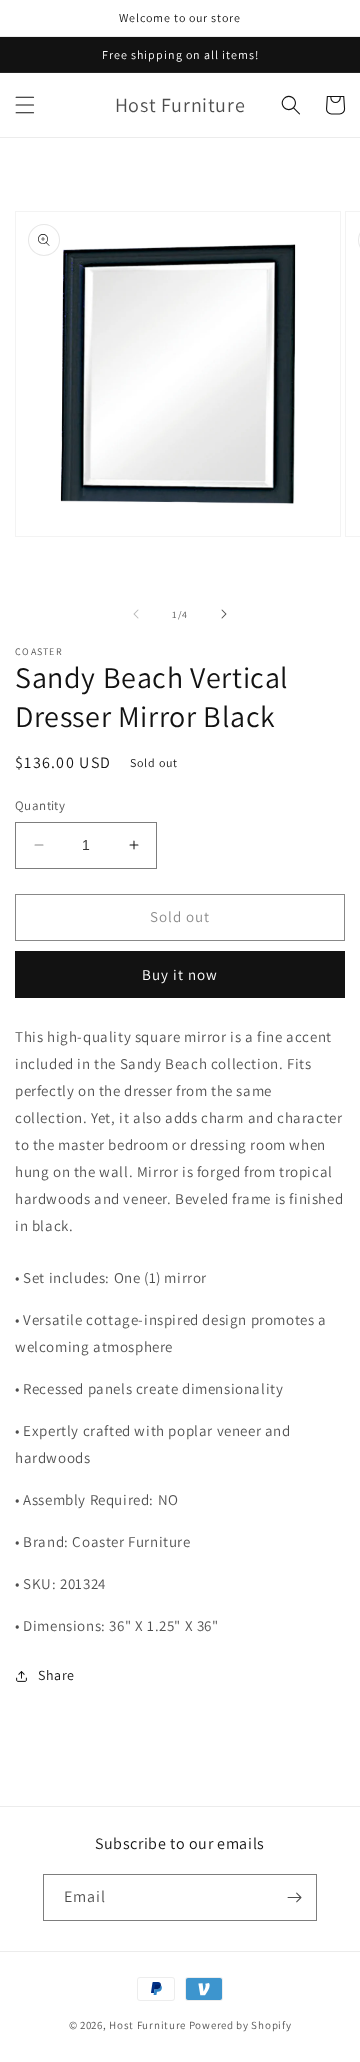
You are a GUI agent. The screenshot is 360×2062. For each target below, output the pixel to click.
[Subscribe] (294, 1897)
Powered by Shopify (240, 2025)
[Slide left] (136, 614)
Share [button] (56, 1675)
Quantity (40, 805)
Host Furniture (147, 2025)
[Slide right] (224, 614)
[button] (25, 105)
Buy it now (180, 974)
